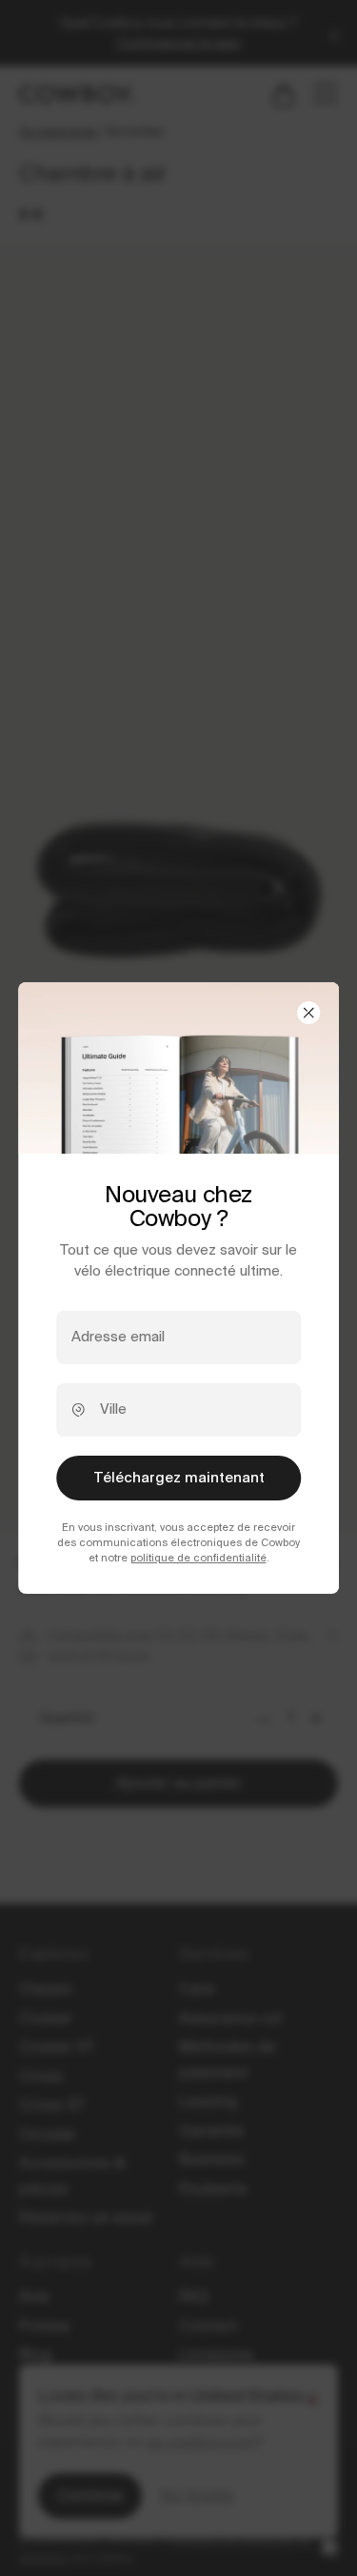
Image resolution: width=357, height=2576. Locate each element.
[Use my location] (78, 1409)
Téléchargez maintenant (179, 1477)
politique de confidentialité (198, 1558)
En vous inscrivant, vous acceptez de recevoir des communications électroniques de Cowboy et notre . (178, 1541)
